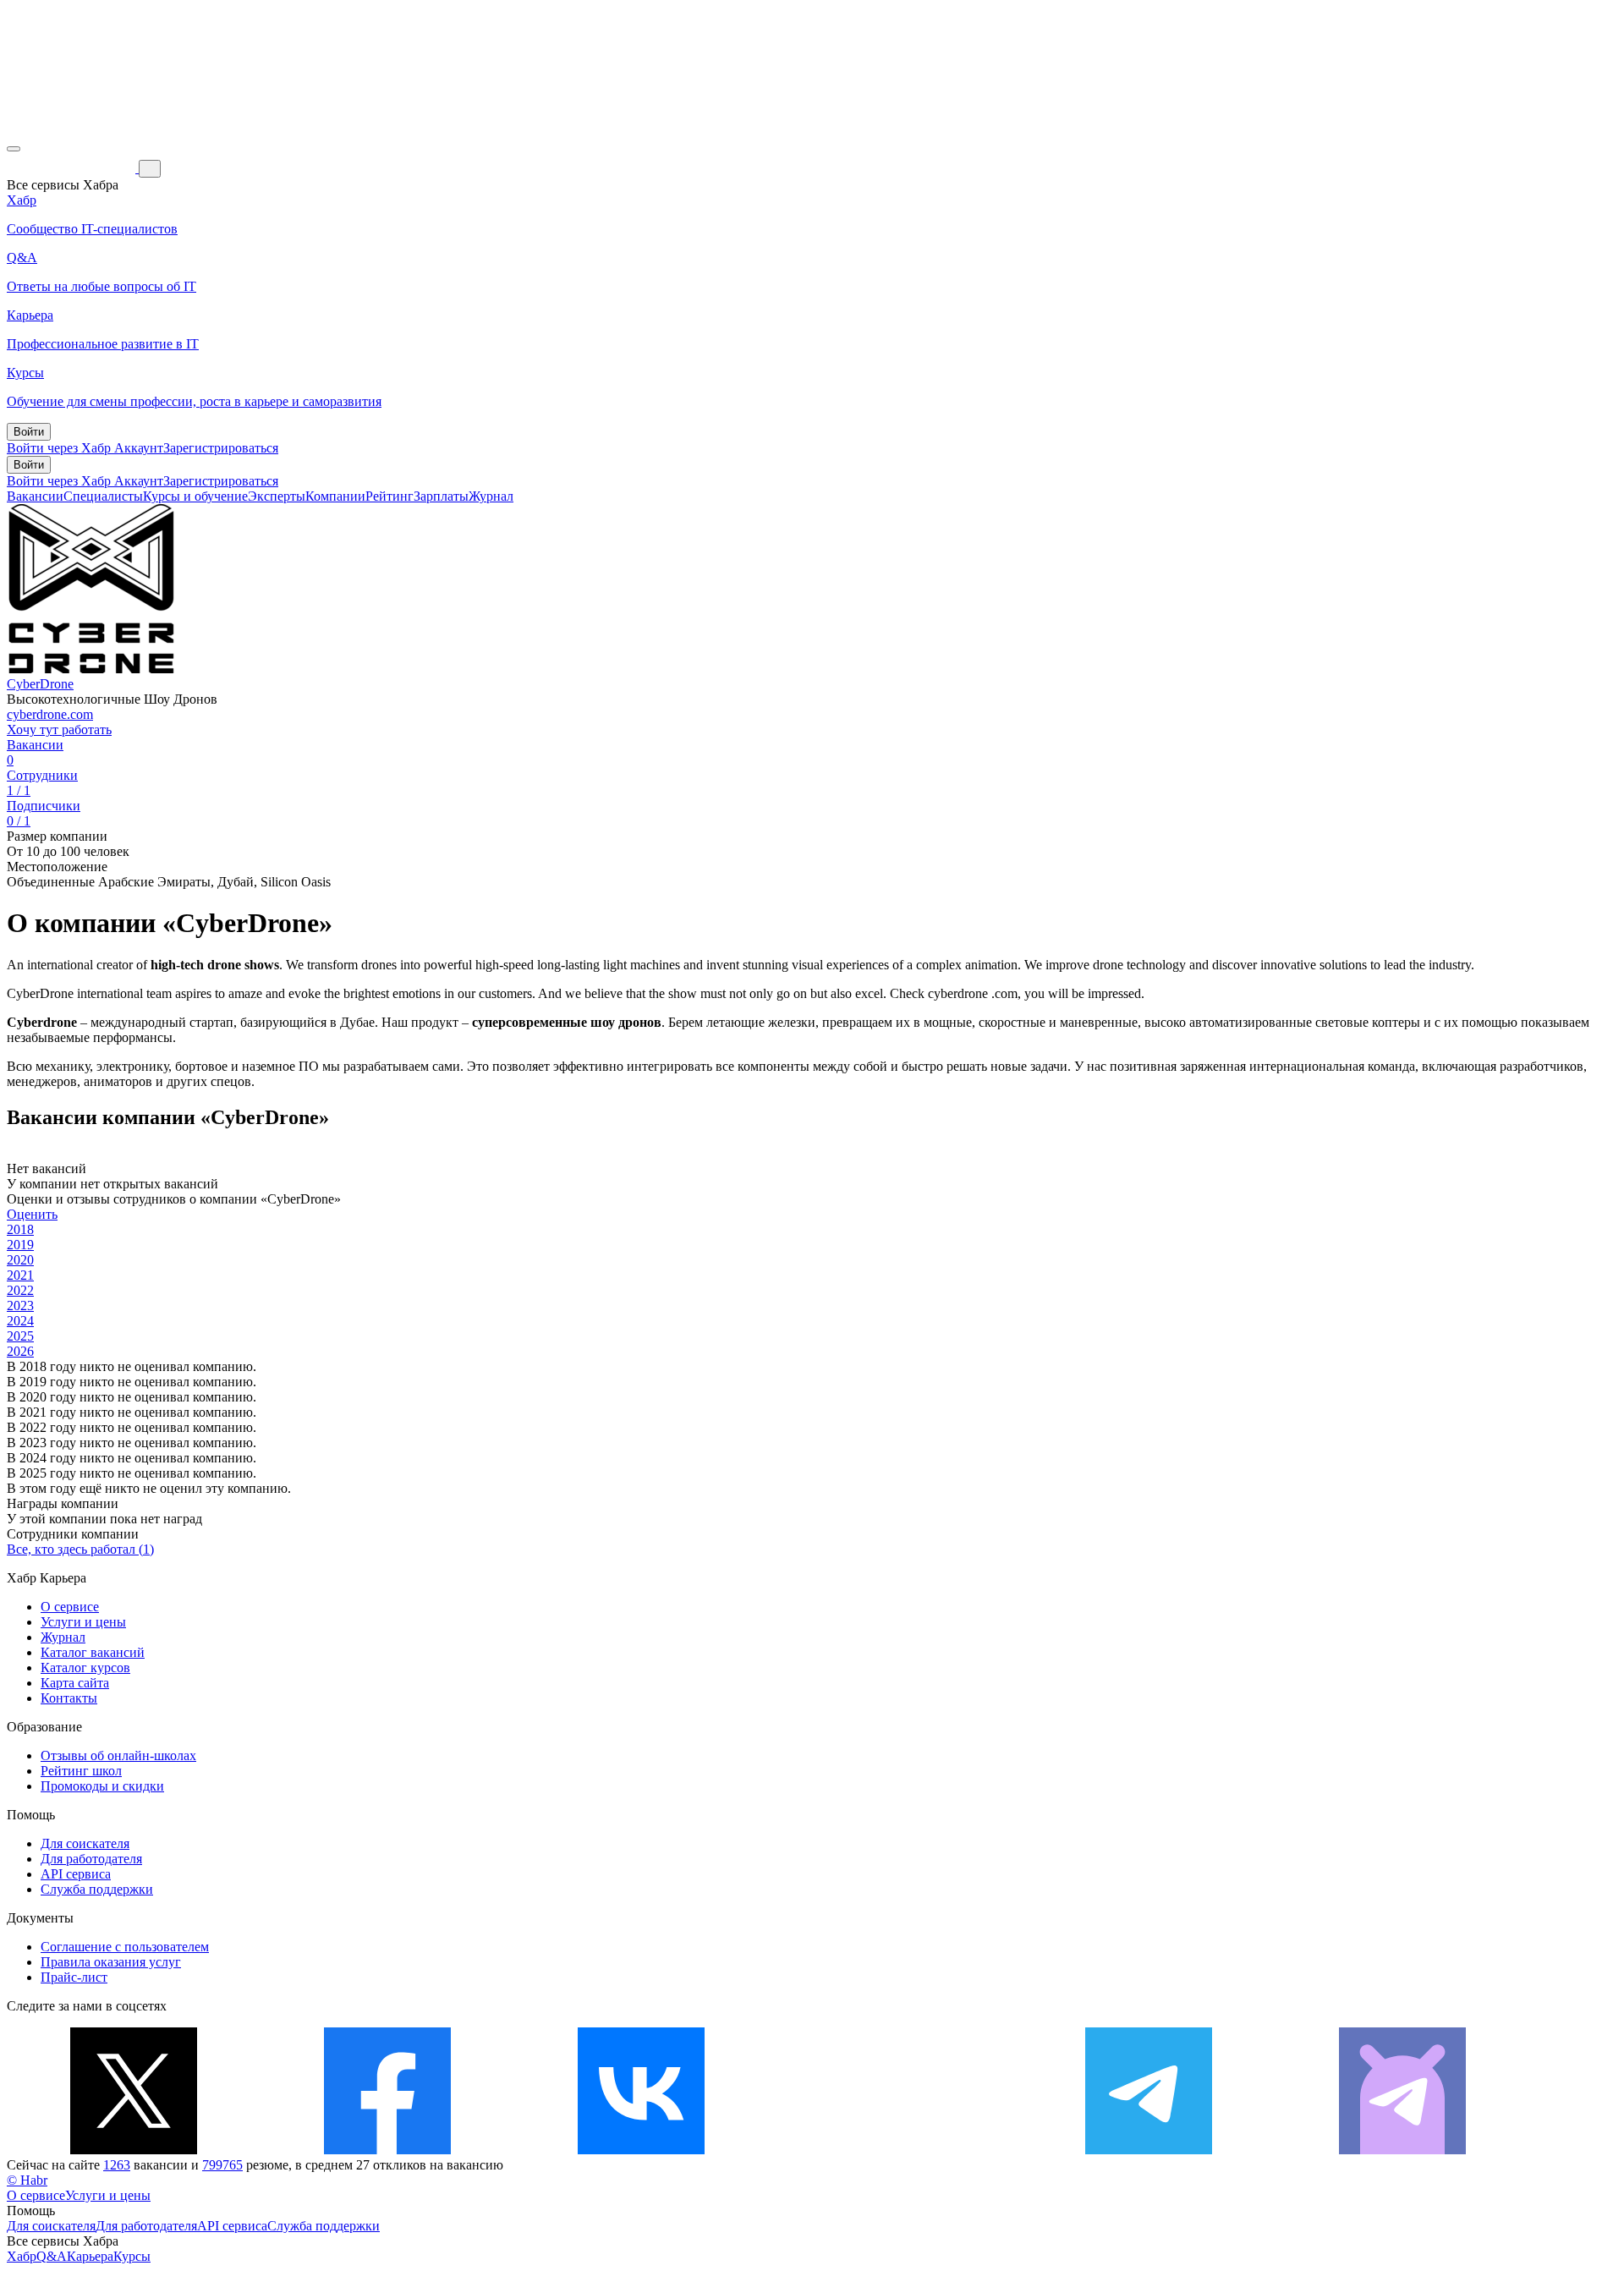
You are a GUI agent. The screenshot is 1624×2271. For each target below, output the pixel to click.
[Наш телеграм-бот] (1402, 2150)
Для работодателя (91, 1859)
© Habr (27, 2180)
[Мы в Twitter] (134, 2150)
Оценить (32, 1214)
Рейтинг (390, 496)
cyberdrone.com (50, 714)
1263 (117, 2165)
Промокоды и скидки (102, 1786)
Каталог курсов (85, 1668)
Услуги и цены (83, 1622)
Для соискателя (85, 1843)
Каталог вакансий (93, 1652)
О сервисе (70, 1607)
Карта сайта (75, 1683)
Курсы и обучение (195, 496)
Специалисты (103, 496)
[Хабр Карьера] (73, 168)
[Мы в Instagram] (895, 2150)
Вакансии (35, 496)
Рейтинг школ (81, 1771)
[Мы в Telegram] (1149, 2150)
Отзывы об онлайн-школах (118, 1755)
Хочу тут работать (59, 730)
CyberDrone (40, 684)
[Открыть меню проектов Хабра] (14, 149)
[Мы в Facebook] (387, 2150)
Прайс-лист (74, 1977)
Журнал (491, 496)
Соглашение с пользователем (125, 1947)
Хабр (22, 2256)
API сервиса (76, 1874)
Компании (335, 496)
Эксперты (277, 496)
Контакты (69, 1698)
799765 (222, 2165)
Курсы (132, 2256)
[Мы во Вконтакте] (641, 2150)
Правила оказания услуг (111, 1962)
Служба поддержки (97, 1889)
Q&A (52, 2256)
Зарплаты (441, 496)
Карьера (90, 2256)
